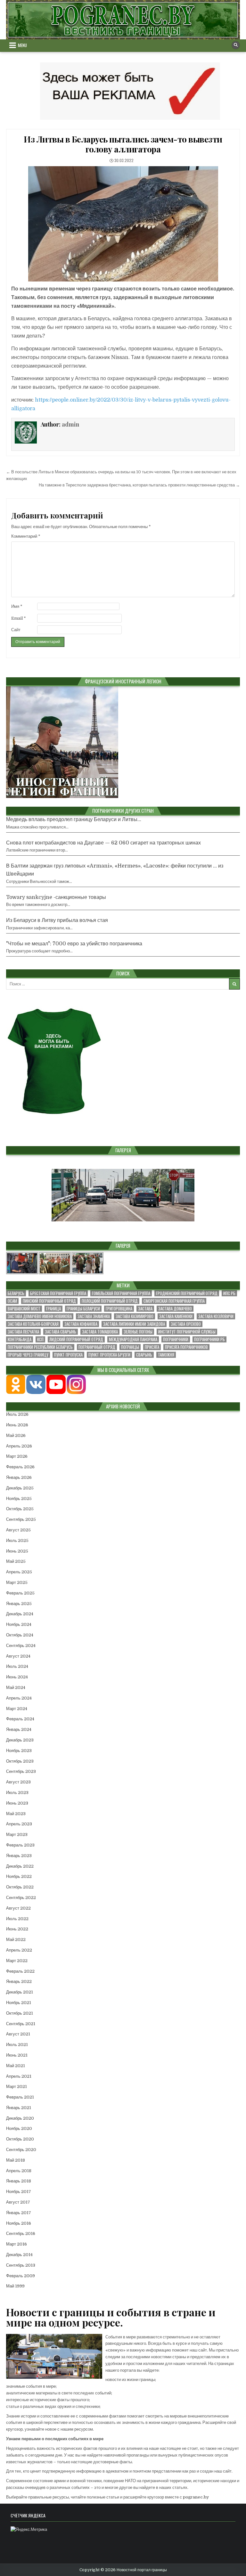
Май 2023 (16, 1814)
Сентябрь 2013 (21, 2265)
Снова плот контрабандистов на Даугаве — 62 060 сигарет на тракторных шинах (103, 843)
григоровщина (119, 1309)
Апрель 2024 (19, 1698)
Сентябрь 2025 (21, 1519)
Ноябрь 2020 (19, 2128)
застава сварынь (61, 1332)
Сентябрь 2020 (21, 2150)
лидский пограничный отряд (76, 1339)
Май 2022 (16, 1940)
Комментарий (26, 536)
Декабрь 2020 (20, 2118)
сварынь (144, 1355)
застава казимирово (135, 1316)
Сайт (16, 630)
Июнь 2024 (17, 1677)
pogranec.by (196, 2497)
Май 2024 (16, 1687)
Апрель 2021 (19, 2076)
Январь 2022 (19, 1981)
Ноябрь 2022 (19, 1876)
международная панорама (133, 1339)
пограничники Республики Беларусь (40, 1347)
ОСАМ (12, 1301)
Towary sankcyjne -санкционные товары (56, 897)
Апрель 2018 (19, 2171)
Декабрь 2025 (20, 1488)
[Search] (236, 45)
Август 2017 (18, 2202)
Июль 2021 (17, 2045)
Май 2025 (16, 1561)
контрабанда (20, 1339)
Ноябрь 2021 (19, 2003)
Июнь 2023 (17, 1803)
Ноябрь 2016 (19, 2223)
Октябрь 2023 (20, 1761)
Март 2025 (17, 1582)
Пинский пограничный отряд (49, 1301)
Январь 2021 (19, 2108)
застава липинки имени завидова (134, 1324)
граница (53, 1309)
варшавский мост (24, 1309)
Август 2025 (18, 1530)
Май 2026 (16, 1435)
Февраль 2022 (20, 1971)
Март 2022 (17, 1961)
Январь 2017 (19, 2213)
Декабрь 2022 (20, 1866)
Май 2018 (16, 2160)
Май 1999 (15, 2286)
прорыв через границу (28, 1355)
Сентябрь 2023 (21, 1771)
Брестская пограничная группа (58, 1293)
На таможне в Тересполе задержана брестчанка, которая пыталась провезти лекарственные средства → (139, 485)
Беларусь (16, 1293)
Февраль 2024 (20, 1719)
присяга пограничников (186, 1347)
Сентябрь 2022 (21, 1898)
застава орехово (186, 1324)
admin (70, 424)
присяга (152, 1347)
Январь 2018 (19, 2181)
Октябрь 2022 (20, 1887)
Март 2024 (17, 1709)
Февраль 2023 (20, 1845)
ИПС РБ (229, 1293)
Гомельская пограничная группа (121, 1293)
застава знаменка (94, 1316)
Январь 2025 (19, 1604)
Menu (22, 45)
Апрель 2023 (19, 1824)
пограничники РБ (209, 1339)
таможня (166, 1355)
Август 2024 (18, 1656)
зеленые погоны (138, 1332)
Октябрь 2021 (20, 2013)
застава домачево (175, 1309)
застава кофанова (81, 1324)
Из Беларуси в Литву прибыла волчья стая (57, 920)
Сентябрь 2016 (21, 2234)
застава (145, 1309)
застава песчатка (23, 1332)
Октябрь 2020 (20, 2139)
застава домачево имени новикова (40, 1316)
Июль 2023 (17, 1793)
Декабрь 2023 (20, 1740)
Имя (17, 606)
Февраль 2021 (20, 2097)
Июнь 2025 (17, 1551)
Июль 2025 (17, 1541)
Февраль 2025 (20, 1593)
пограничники (176, 1339)
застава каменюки (176, 1316)
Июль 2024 (17, 1666)
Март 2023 (17, 1834)
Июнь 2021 (17, 2055)
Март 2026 (17, 1456)
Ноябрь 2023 (19, 1751)
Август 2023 (18, 1782)
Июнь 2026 (17, 1425)
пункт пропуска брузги (109, 1355)
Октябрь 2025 (20, 1509)
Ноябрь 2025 (19, 1499)
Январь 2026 (19, 1477)
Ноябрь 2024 (19, 1624)
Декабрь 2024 (20, 1614)
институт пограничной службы (187, 1332)
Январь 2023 (19, 1856)
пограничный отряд (97, 1347)
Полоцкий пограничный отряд (110, 1301)
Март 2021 (16, 2087)
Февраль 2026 (20, 1467)
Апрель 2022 (19, 1950)
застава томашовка (100, 1332)
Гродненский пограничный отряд (187, 1293)
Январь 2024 (19, 1729)
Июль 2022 (17, 1919)
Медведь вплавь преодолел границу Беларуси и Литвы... (74, 819)
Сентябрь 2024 (21, 1646)
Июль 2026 (17, 1414)
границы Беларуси (83, 1309)
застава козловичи (216, 1316)
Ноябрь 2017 (19, 2192)
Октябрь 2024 (20, 1635)
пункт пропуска (68, 1355)
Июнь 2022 (17, 1929)
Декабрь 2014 (19, 2255)
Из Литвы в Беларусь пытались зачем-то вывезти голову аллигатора (123, 144)
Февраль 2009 (20, 2276)
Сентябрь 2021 (21, 2024)
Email (19, 618)
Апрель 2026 (19, 1446)
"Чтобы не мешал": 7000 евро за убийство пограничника (74, 944)
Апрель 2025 (19, 1572)
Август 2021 (18, 2034)
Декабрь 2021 (20, 1992)
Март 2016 (16, 2244)
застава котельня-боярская (33, 1324)
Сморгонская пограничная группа (174, 1301)
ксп (40, 1339)
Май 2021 (16, 2066)
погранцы (130, 1347)
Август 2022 (18, 1908)
